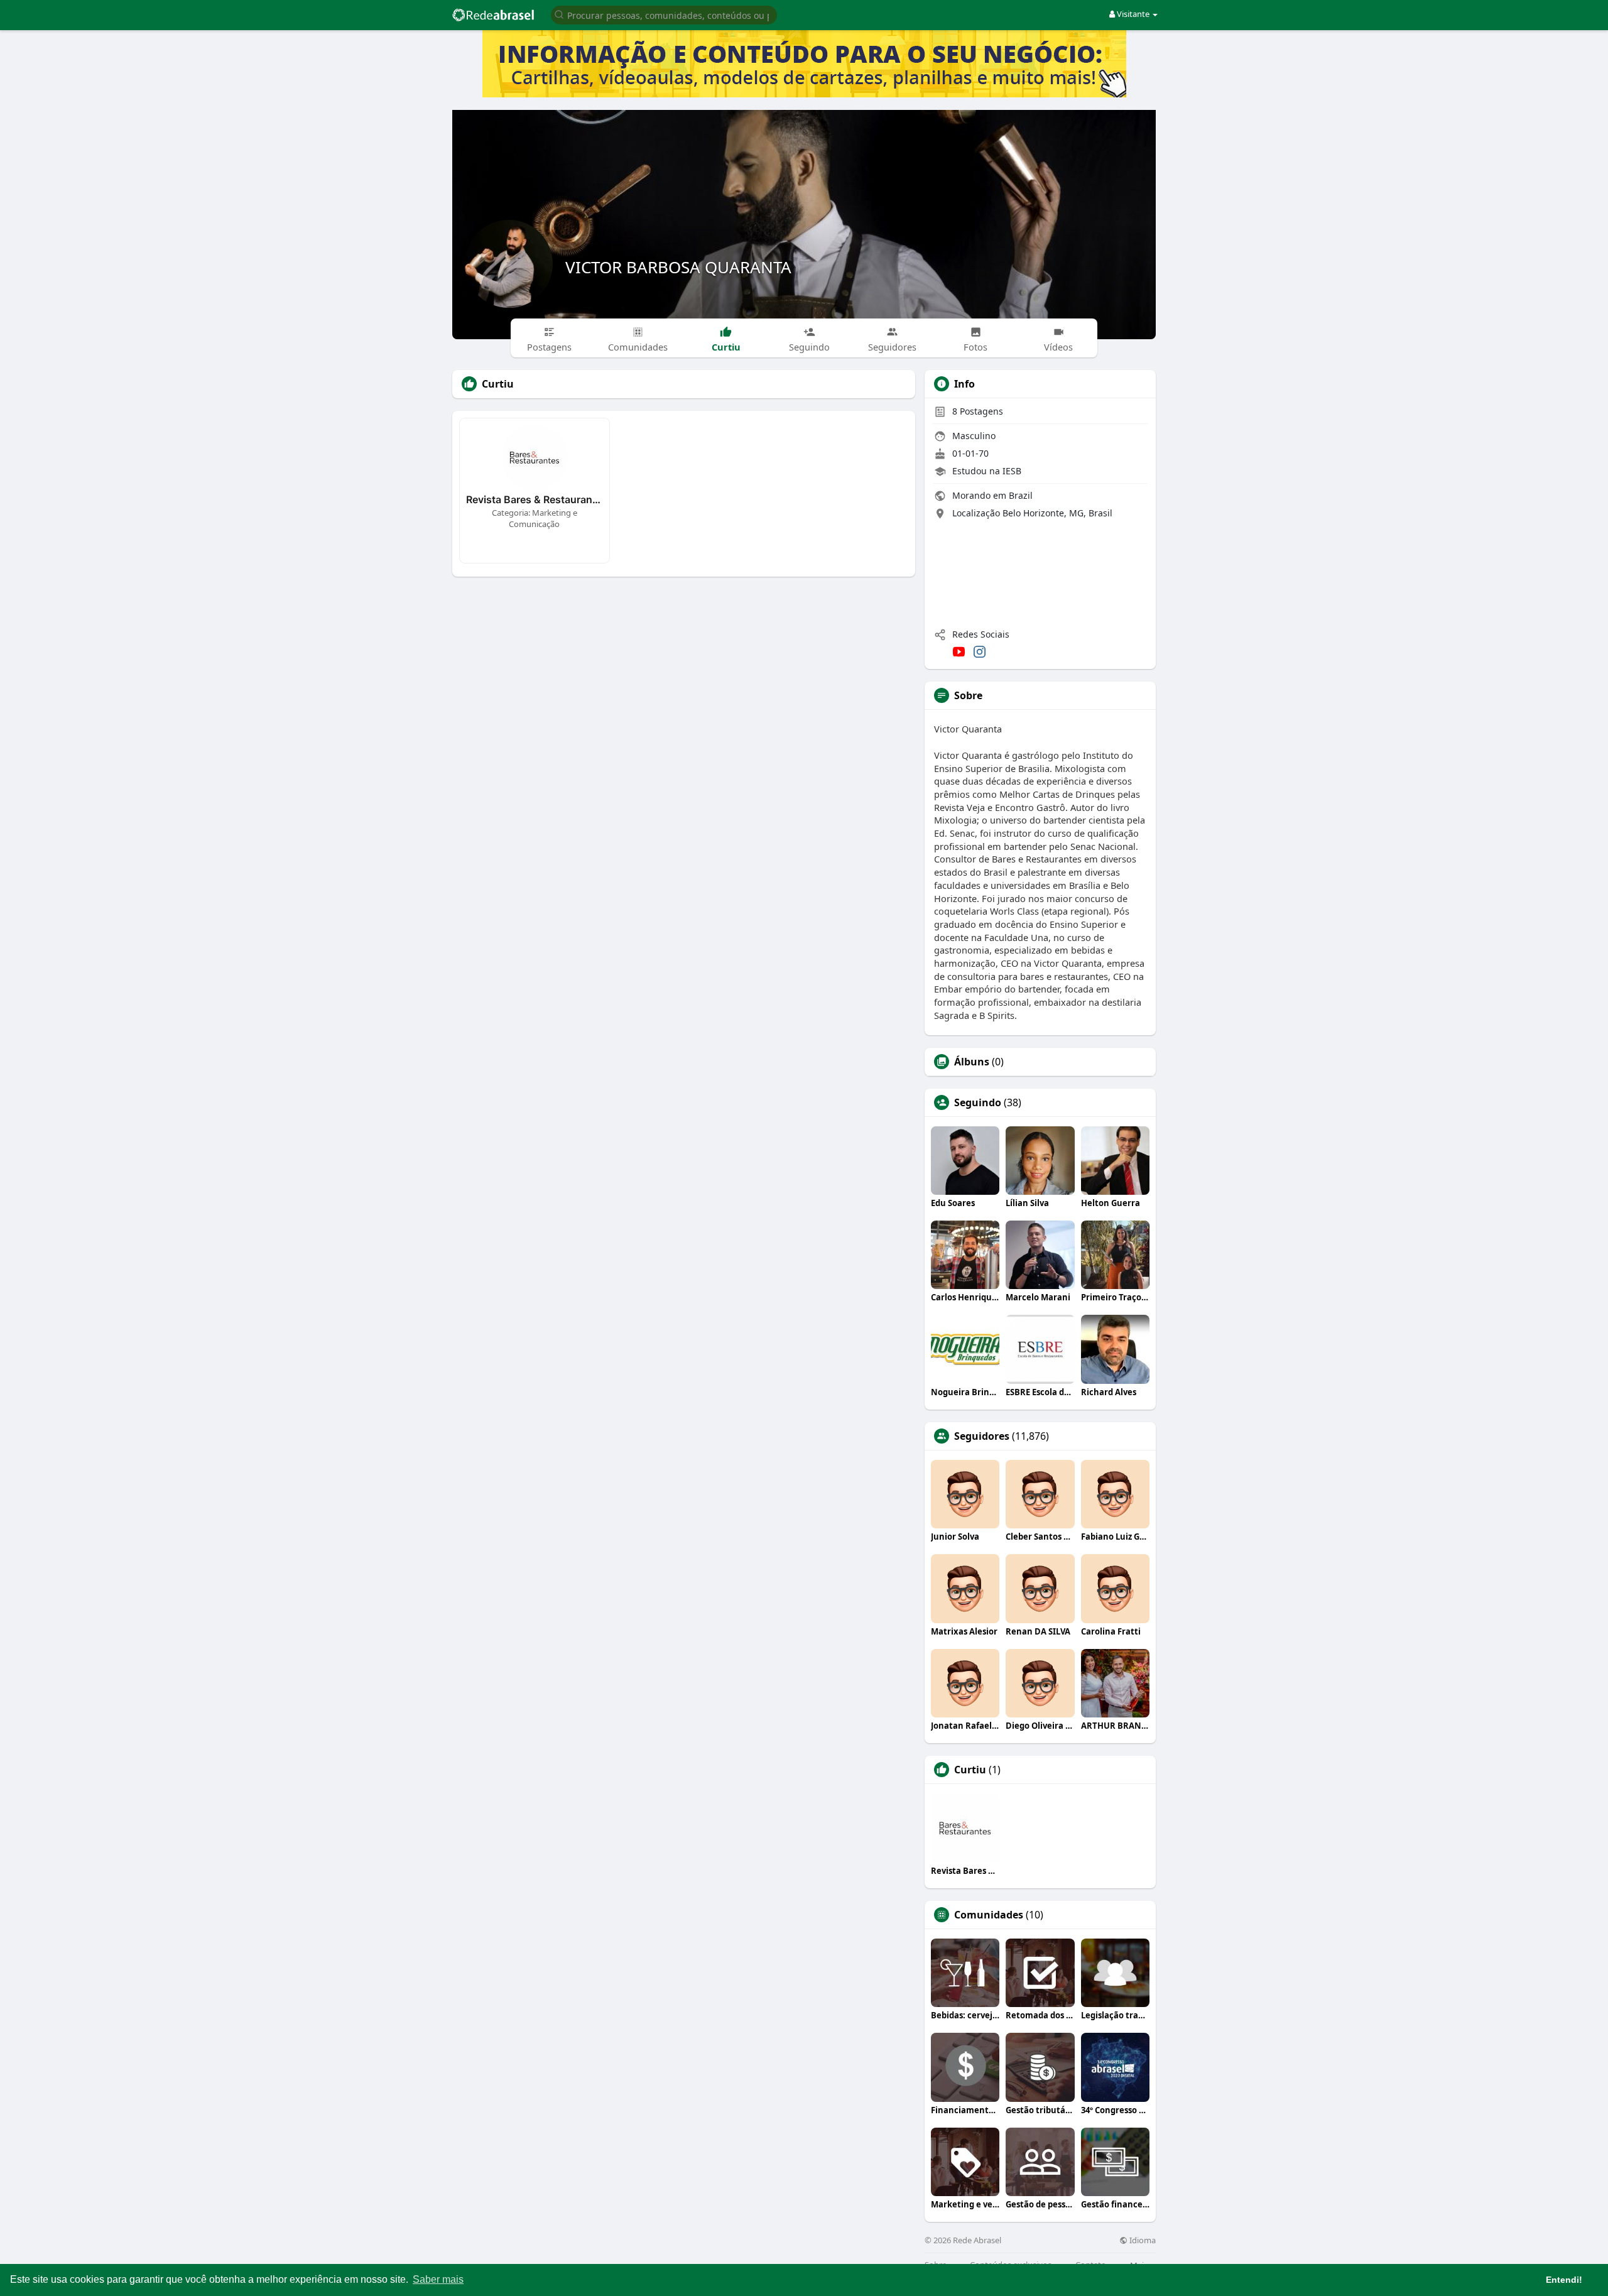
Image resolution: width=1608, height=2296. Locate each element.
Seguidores (982, 1436)
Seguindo (978, 1102)
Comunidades (989, 1915)
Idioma (1142, 2240)
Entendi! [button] (1564, 2280)
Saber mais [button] (438, 2279)
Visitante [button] (1133, 14)
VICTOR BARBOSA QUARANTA (678, 267)
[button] (664, 14)
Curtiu (970, 1770)
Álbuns (972, 1062)
